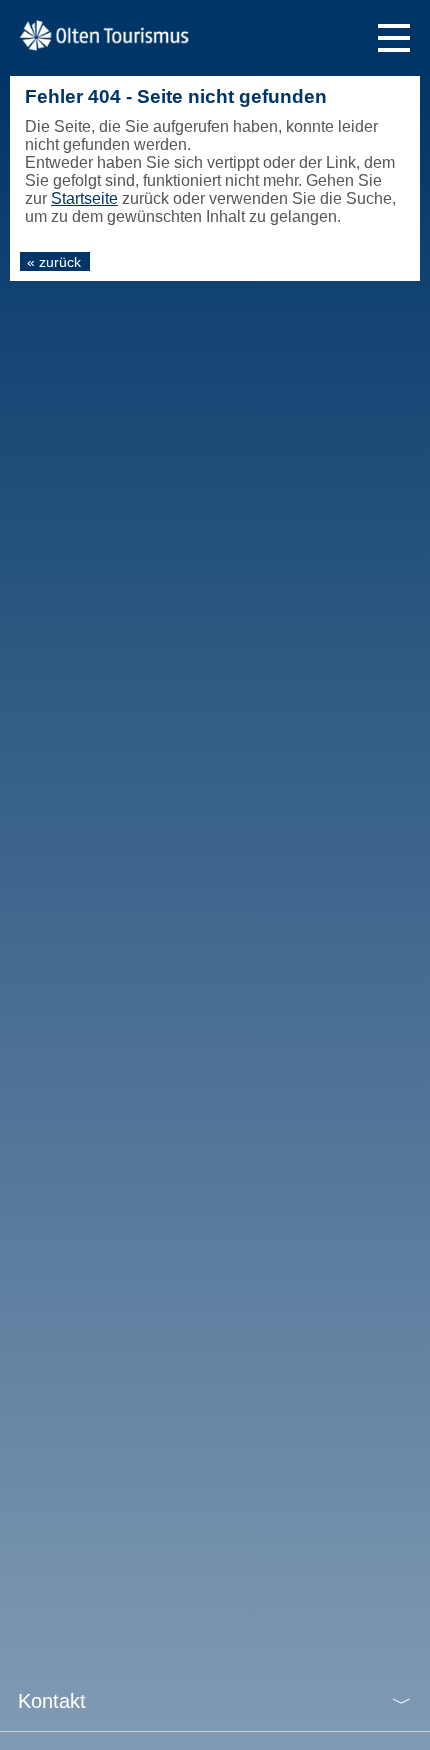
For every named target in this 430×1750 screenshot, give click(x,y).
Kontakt (52, 1701)
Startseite (84, 198)
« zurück (54, 262)
